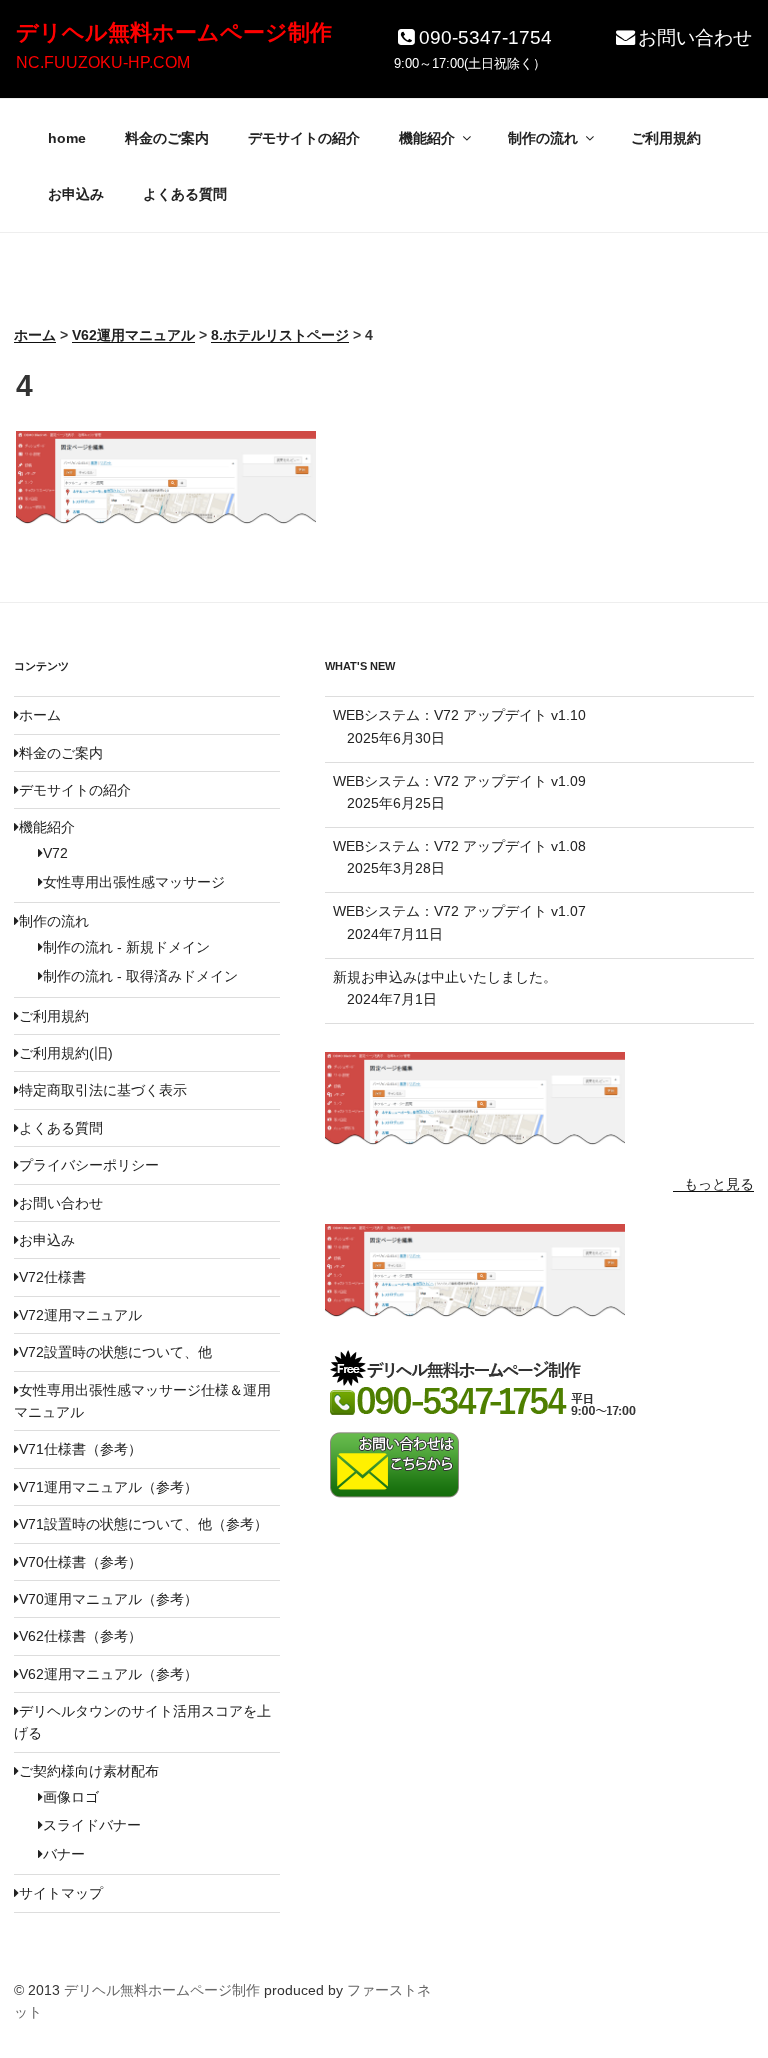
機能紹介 (427, 138)
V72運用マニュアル (80, 1315)
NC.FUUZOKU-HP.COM (103, 62)
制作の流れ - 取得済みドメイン (140, 976)
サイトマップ (61, 1893)
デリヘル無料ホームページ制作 (174, 32)
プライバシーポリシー (89, 1165)
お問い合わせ (695, 37)
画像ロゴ (71, 1797)
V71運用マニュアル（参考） (108, 1487)
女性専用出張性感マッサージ (134, 882)
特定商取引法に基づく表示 (103, 1090)
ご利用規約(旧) (66, 1053)
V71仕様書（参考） (80, 1449)
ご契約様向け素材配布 (89, 1771)
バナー (64, 1854)
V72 (55, 853)
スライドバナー (92, 1825)
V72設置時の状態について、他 (115, 1352)
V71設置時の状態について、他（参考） (143, 1524)
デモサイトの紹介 (304, 138)
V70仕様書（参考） (80, 1562)
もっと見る (719, 1184)
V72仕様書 (52, 1277)
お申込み (76, 194)
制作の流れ (543, 138)
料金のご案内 (167, 138)
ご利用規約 (666, 138)
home (67, 138)
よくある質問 (185, 194)
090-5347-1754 (485, 37)
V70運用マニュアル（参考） (108, 1599)
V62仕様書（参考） (80, 1636)
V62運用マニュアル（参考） (108, 1674)
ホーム (40, 715)
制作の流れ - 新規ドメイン (126, 947)
